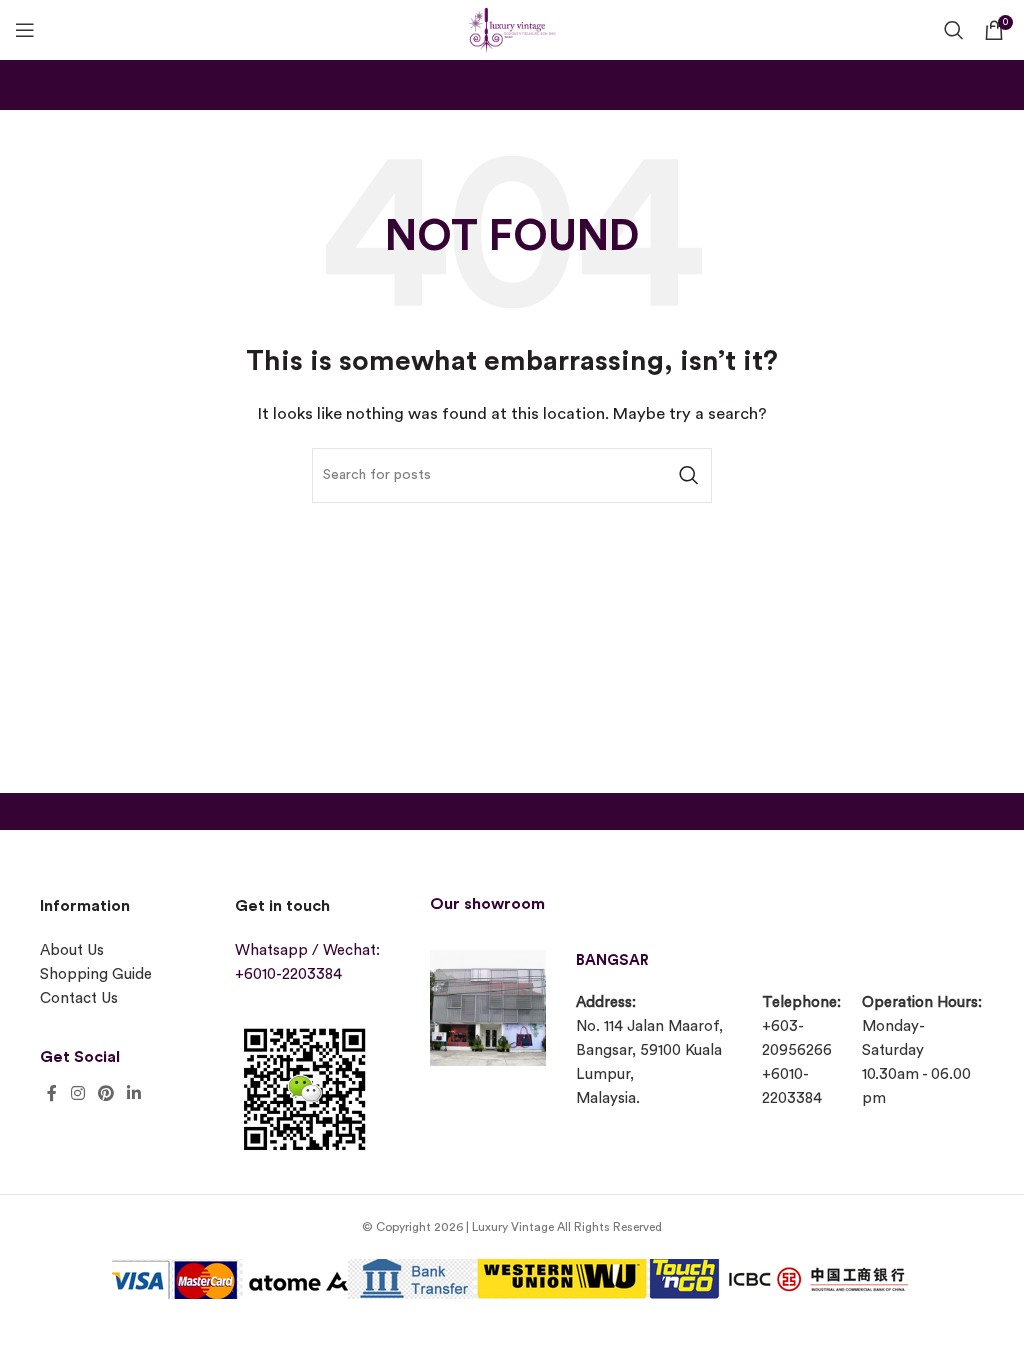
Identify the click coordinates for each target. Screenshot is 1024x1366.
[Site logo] (512, 27)
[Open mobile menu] (25, 30)
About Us (72, 950)
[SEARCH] (689, 475)
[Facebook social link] (52, 1093)
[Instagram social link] (77, 1093)
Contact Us (79, 998)
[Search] (954, 30)
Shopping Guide (96, 974)
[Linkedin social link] (134, 1093)
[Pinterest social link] (105, 1093)
